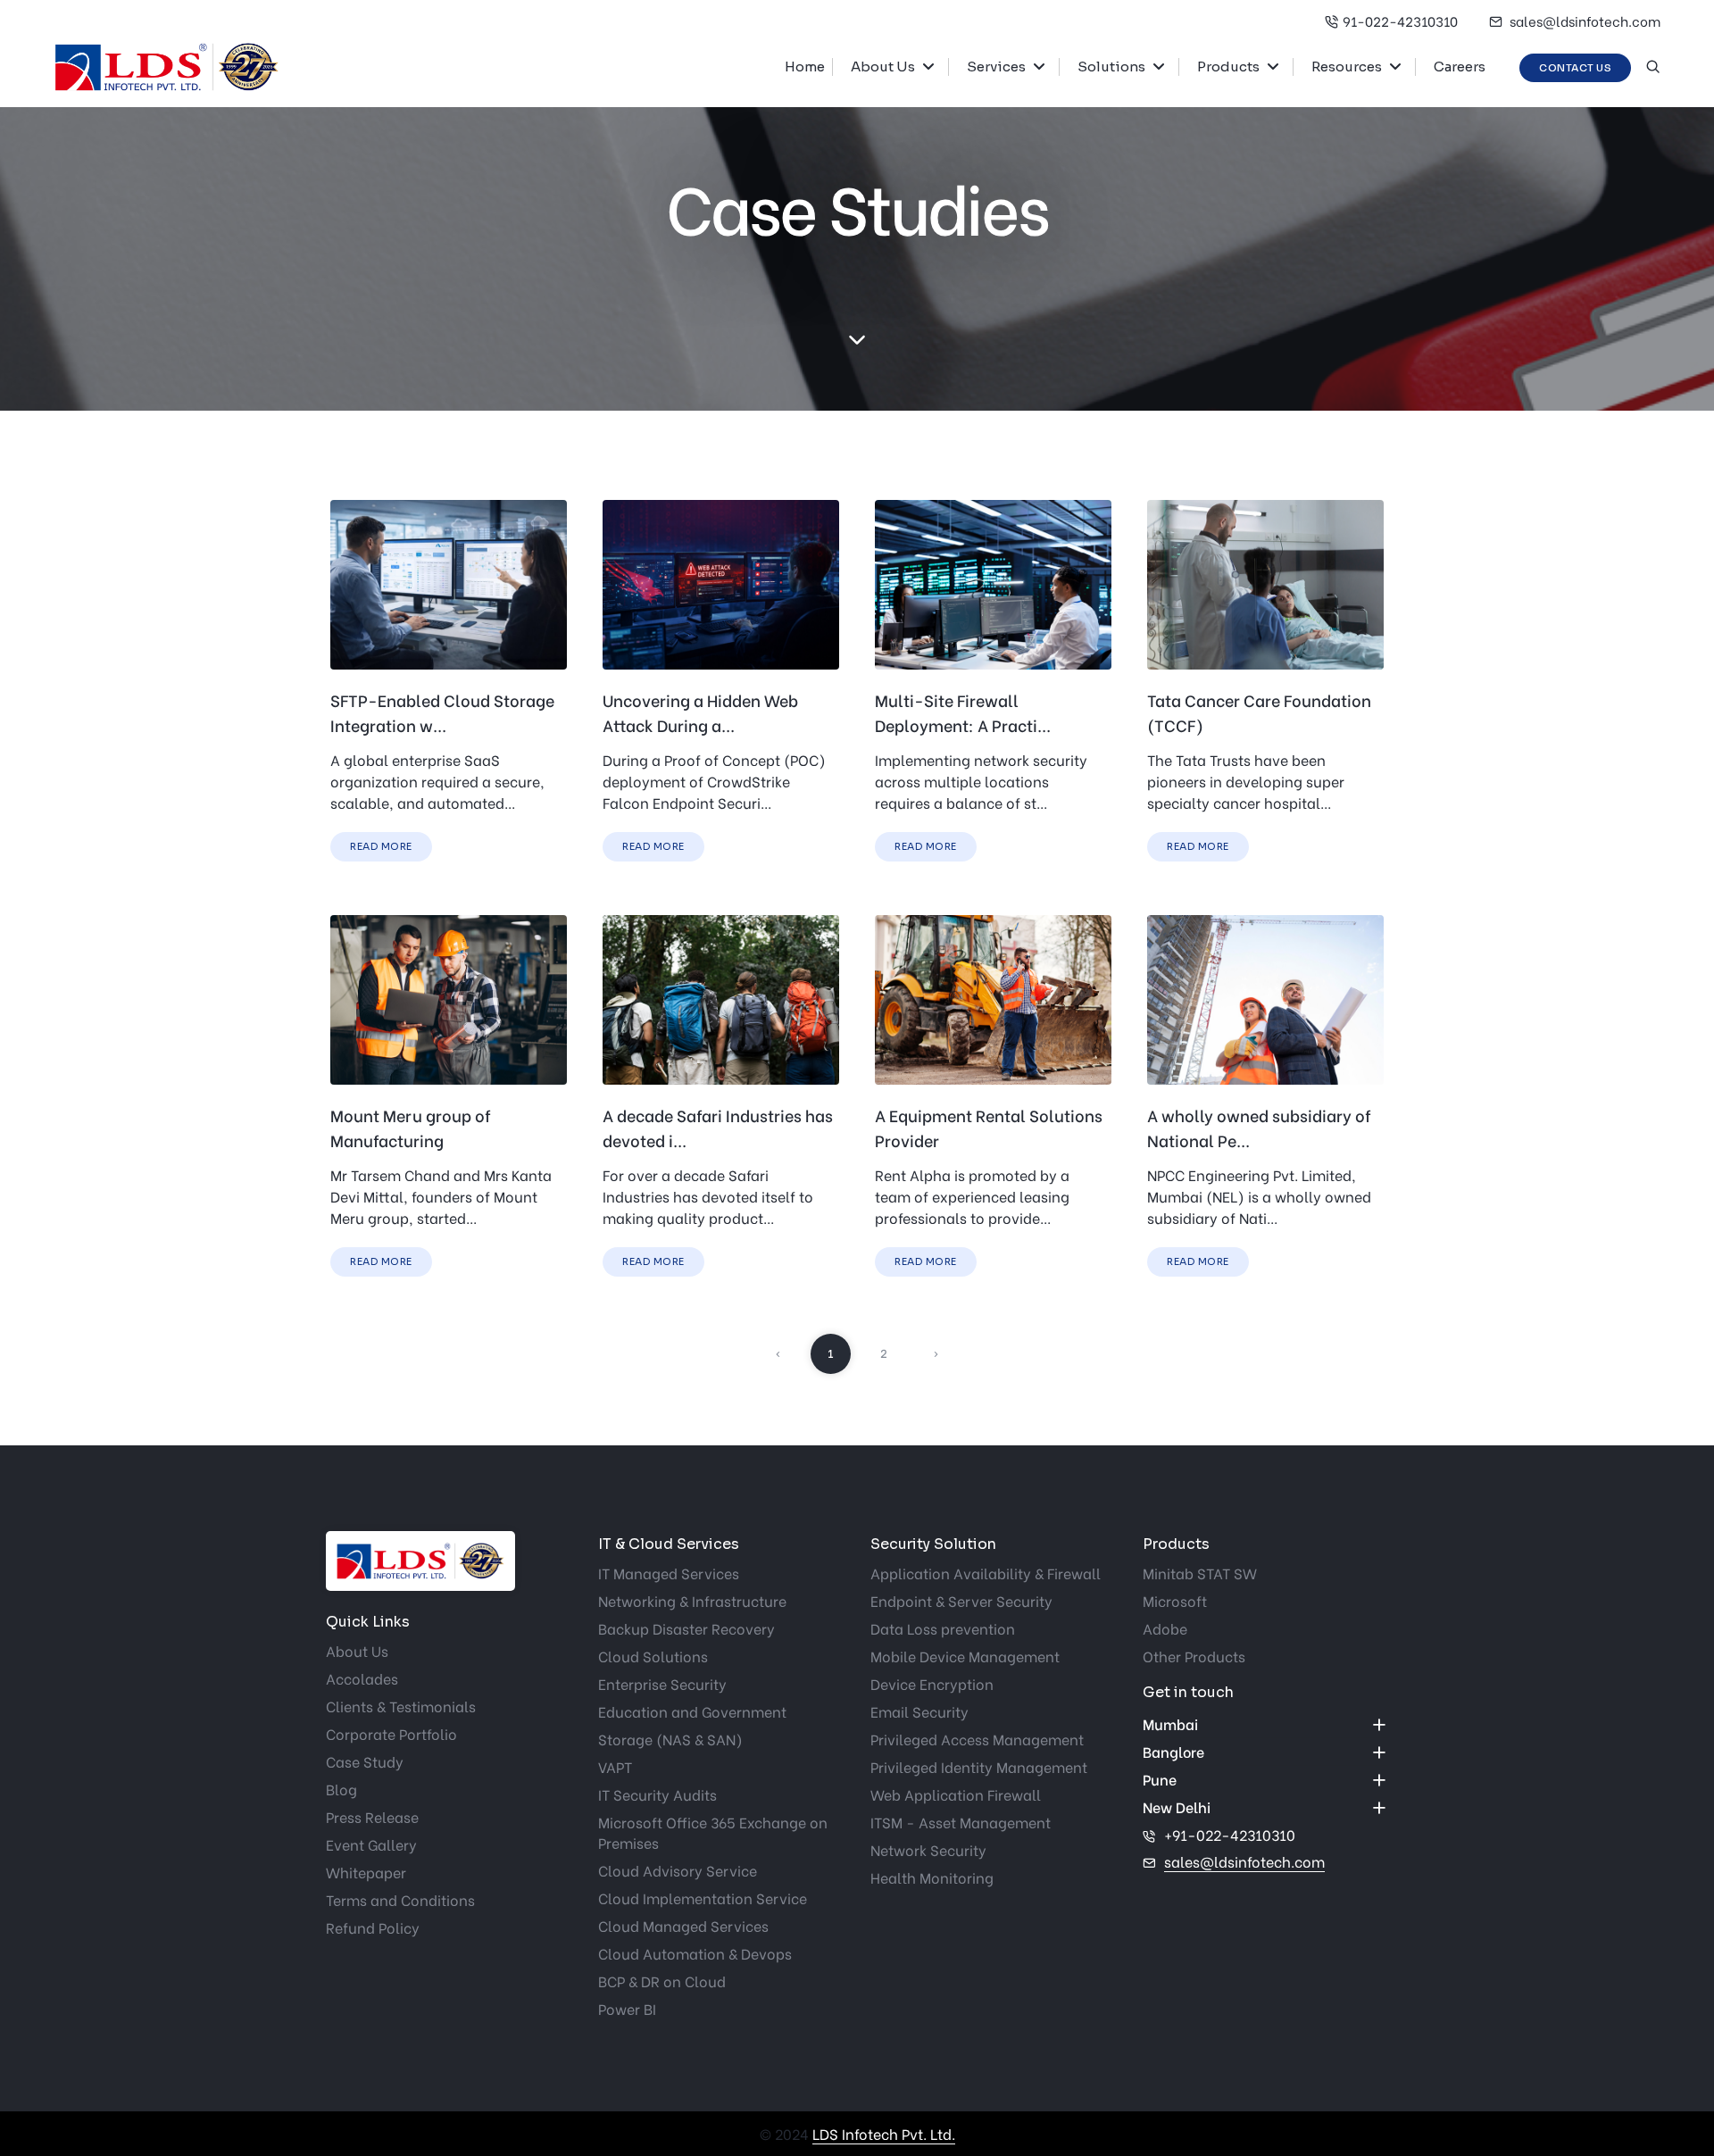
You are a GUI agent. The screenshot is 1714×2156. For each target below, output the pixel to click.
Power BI (627, 2008)
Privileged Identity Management (979, 1766)
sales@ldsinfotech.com (1584, 21)
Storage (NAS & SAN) (670, 1739)
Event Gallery (371, 1844)
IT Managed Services (669, 1573)
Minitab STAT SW (1200, 1573)
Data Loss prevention (943, 1628)
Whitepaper (366, 1872)
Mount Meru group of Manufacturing (411, 1127)
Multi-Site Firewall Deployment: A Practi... (963, 712)
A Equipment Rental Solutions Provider (989, 1127)
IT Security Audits (657, 1794)
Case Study (365, 1761)
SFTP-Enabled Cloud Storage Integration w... (442, 712)
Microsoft (1175, 1600)
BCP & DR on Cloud (662, 1981)
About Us (883, 67)
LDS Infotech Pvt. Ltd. (884, 2133)
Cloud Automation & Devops (695, 1953)
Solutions (1111, 67)
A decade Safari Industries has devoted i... (718, 1127)
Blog (341, 1789)
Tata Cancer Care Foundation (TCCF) (1259, 712)
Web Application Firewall (956, 1794)
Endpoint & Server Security (961, 1600)
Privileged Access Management (977, 1739)
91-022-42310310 (1400, 21)
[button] (935, 67)
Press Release (372, 1816)
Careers (1460, 67)
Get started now (13, 980)
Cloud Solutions (653, 1656)
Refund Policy (373, 1927)
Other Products (1194, 1656)
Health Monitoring (932, 1877)
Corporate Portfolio (391, 1733)
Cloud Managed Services (683, 1925)
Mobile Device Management (965, 1656)
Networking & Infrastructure (692, 1600)
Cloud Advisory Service (678, 1870)
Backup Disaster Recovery (686, 1628)
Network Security (928, 1849)
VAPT (615, 1766)
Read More (381, 846)
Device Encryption (932, 1683)
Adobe (1165, 1628)
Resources (1347, 67)
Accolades (362, 1678)
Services (996, 67)
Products (1228, 67)
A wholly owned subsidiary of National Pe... (1259, 1127)
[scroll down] (857, 340)
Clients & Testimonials (401, 1706)
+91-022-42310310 (1230, 1834)
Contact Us (1575, 68)
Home (805, 67)
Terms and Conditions (400, 1899)
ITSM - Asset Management (961, 1822)
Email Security (919, 1711)
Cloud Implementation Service (703, 1898)
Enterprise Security (662, 1683)
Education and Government (692, 1711)
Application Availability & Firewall (986, 1573)
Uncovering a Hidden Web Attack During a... (700, 712)
